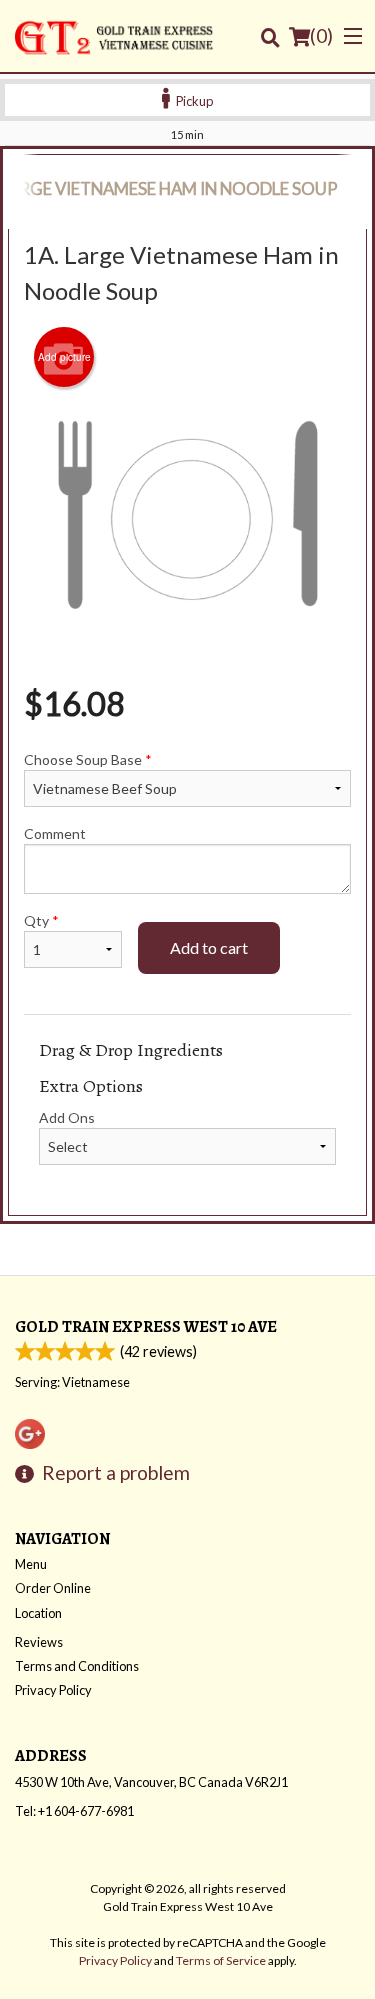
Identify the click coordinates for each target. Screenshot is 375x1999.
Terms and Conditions (77, 1666)
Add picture (64, 357)
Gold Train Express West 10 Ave (146, 1326)
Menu (31, 1564)
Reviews (39, 1642)
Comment (55, 833)
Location (38, 1613)
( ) (321, 35)
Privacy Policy (53, 1690)
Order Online (53, 1588)
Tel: (74, 1811)
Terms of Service (221, 1960)
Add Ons (67, 1117)
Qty (41, 920)
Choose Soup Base (88, 759)
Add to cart (209, 947)
